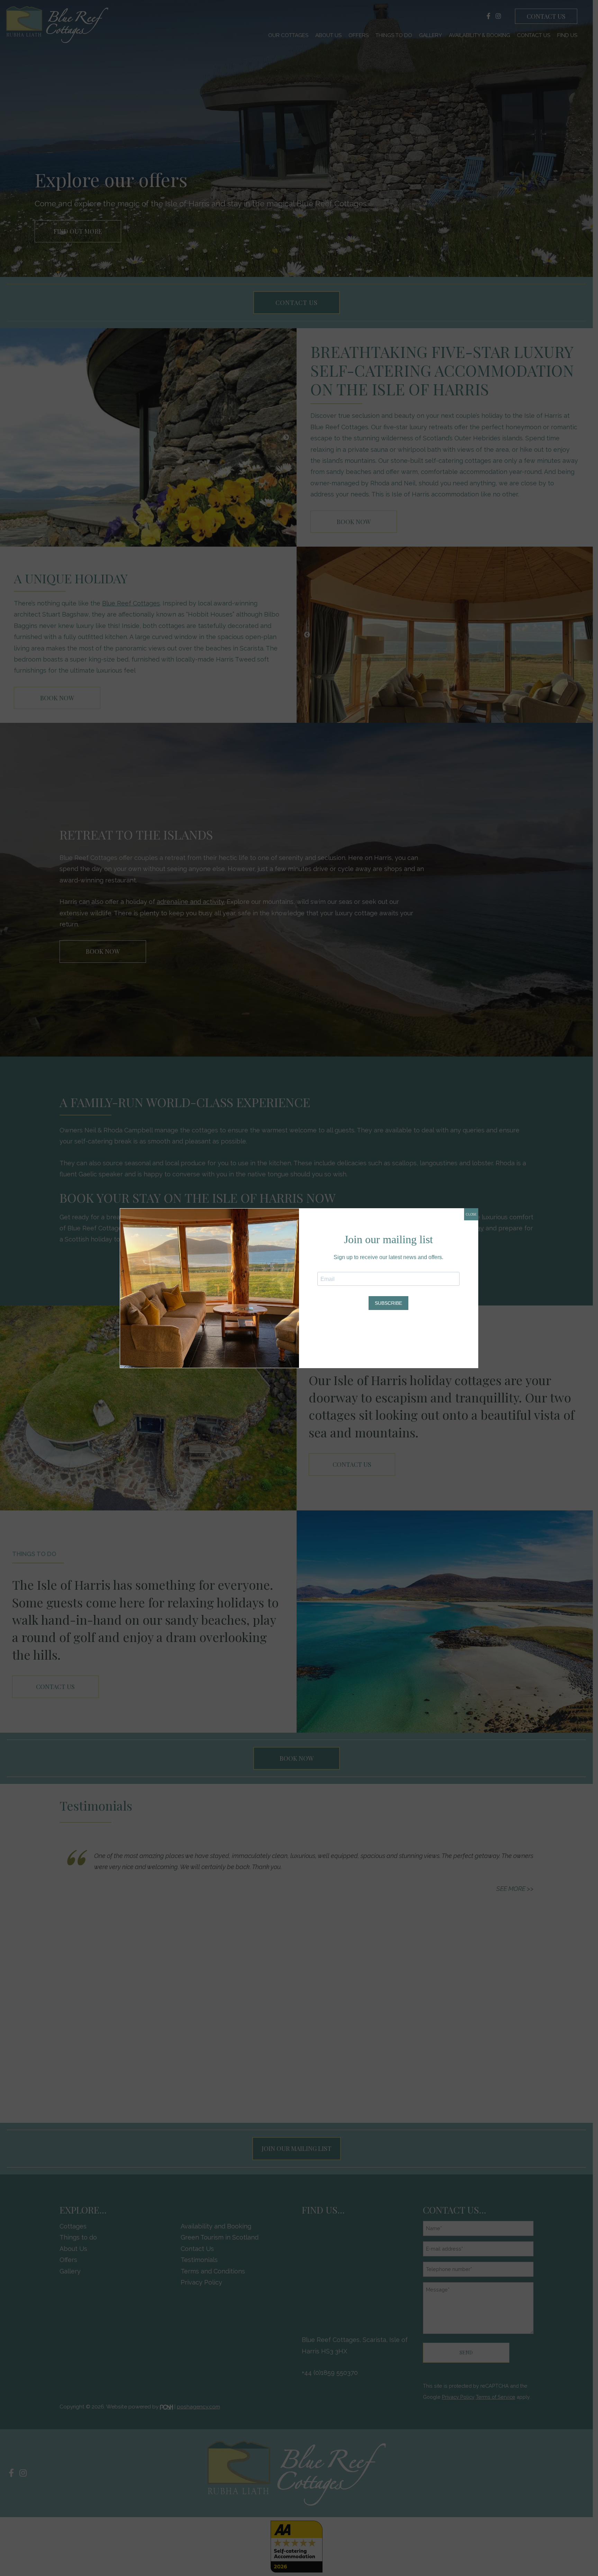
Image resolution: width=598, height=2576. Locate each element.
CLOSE (471, 1214)
